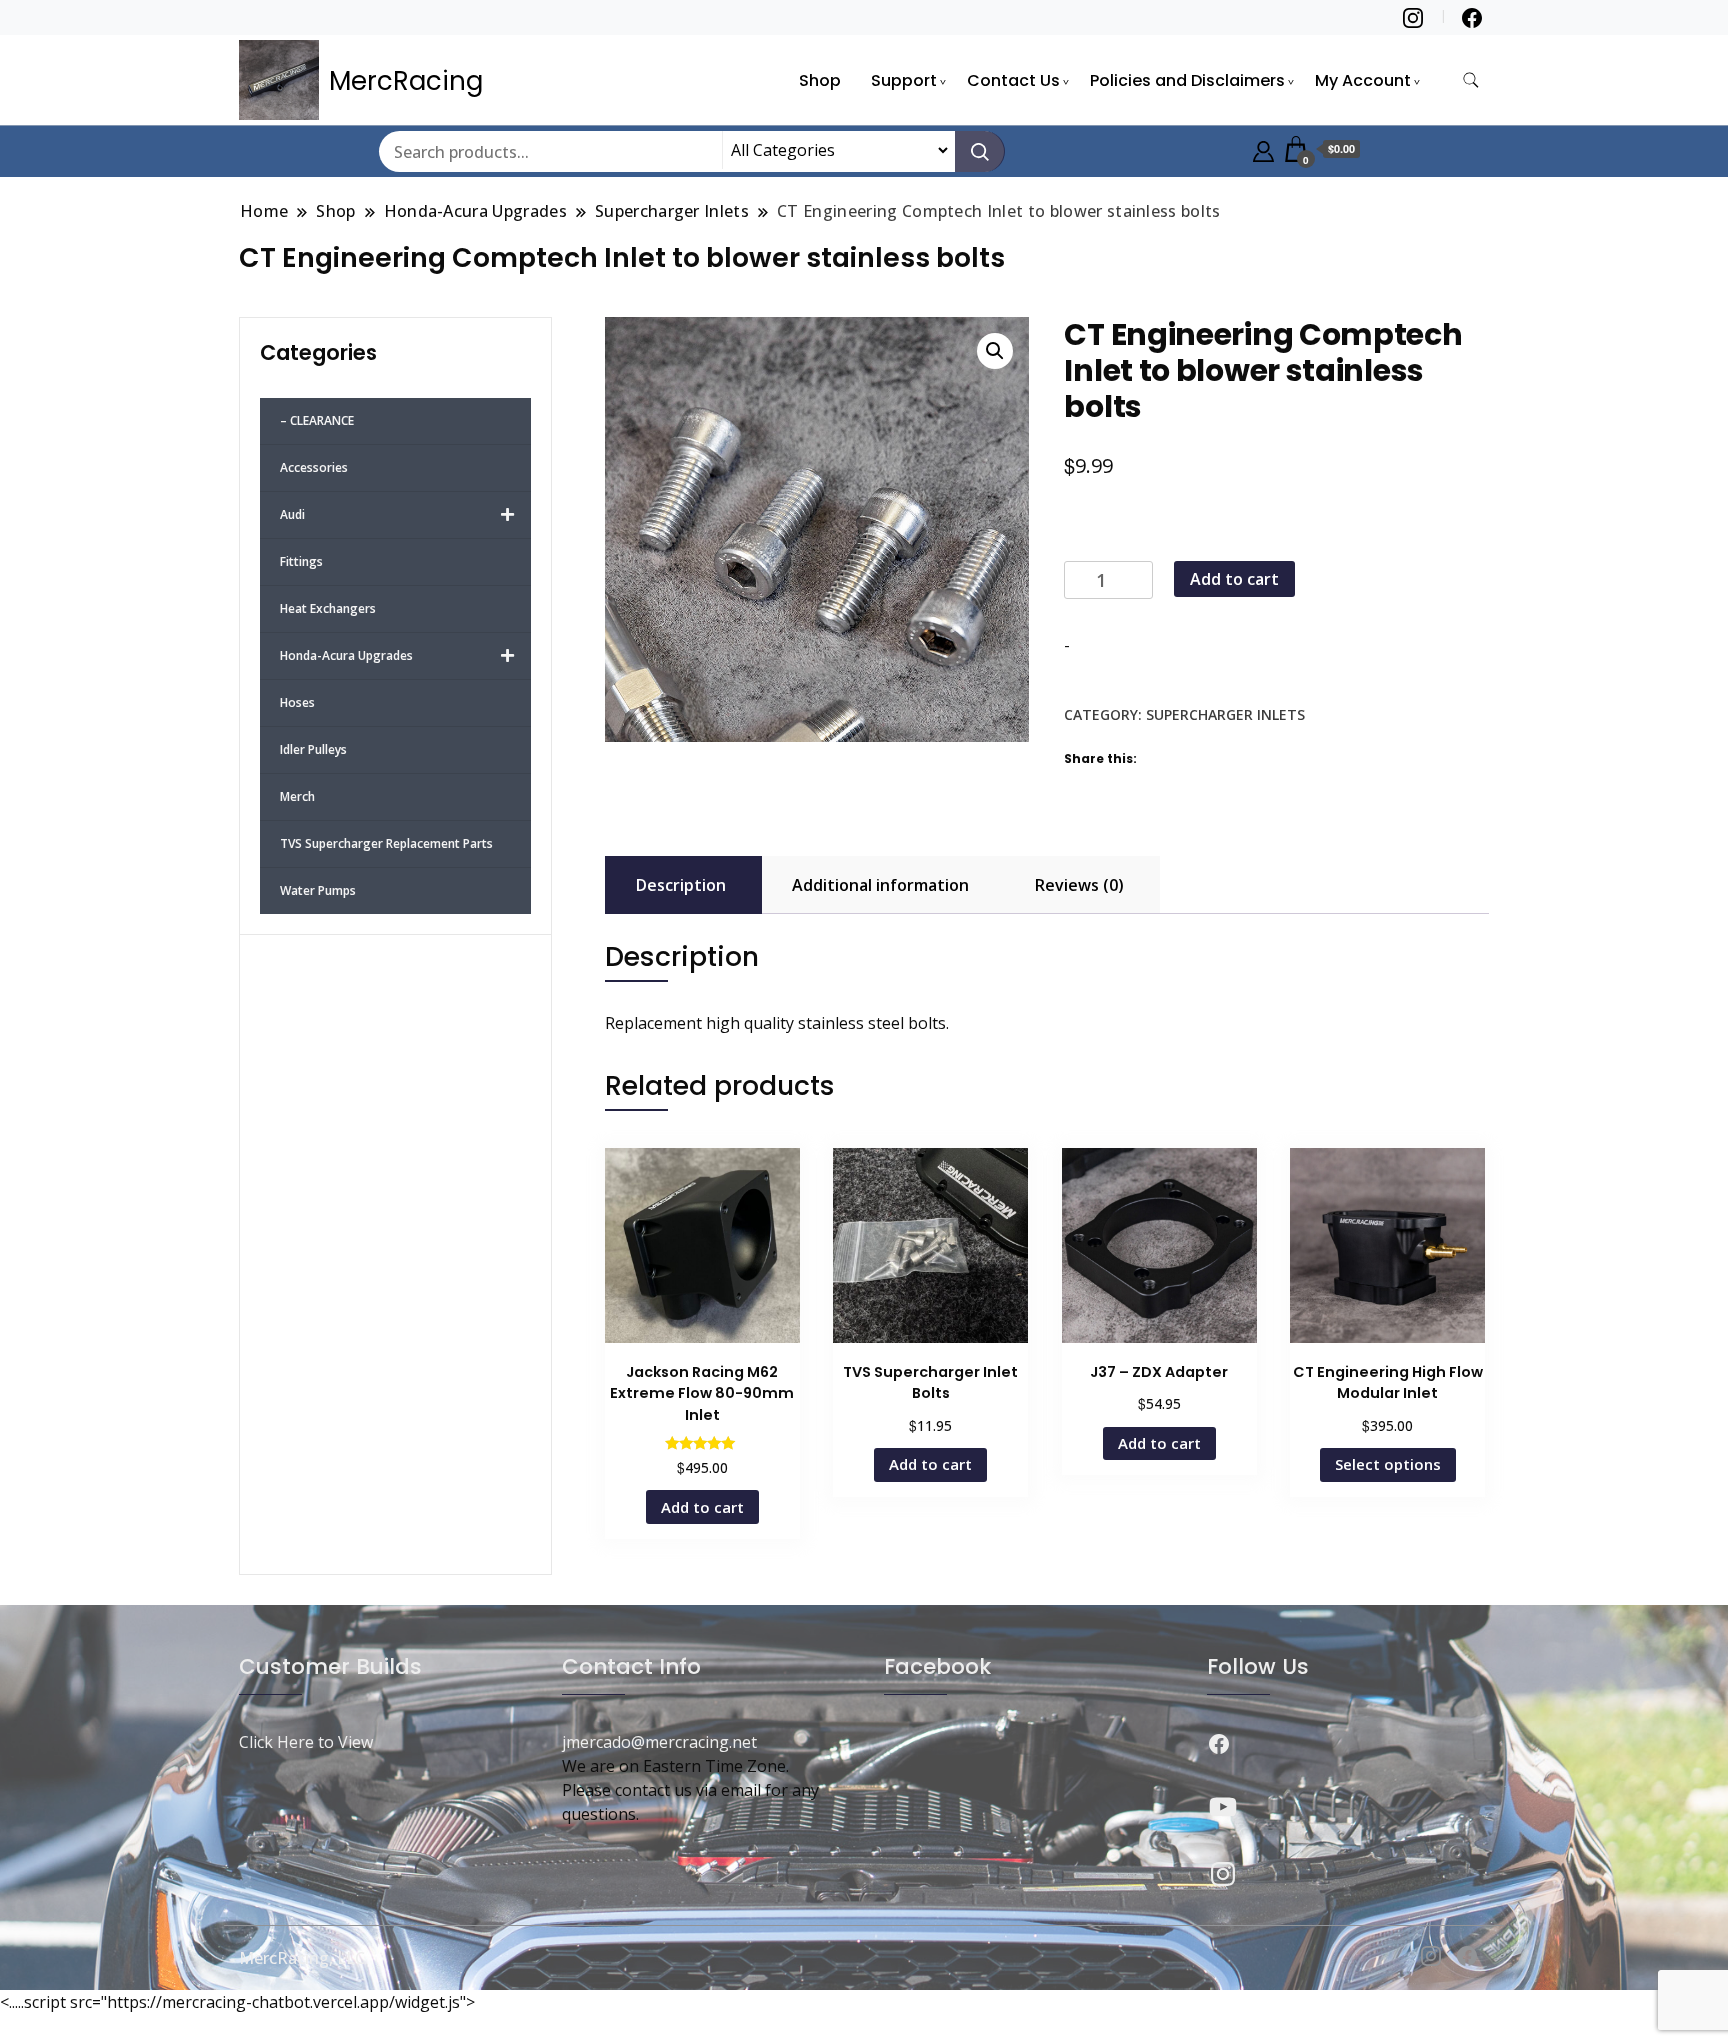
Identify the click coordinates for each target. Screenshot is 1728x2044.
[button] (995, 351)
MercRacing (406, 81)
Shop (820, 80)
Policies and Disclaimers (1187, 80)
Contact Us (1013, 80)
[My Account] (1263, 149)
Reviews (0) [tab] (1079, 885)
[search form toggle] (1471, 80)
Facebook (937, 1666)
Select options (1388, 1464)
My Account (1363, 80)
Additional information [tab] (880, 885)
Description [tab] (681, 885)
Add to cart (1234, 579)
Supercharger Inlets (1225, 714)
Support (904, 80)
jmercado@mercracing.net (659, 1742)
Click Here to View (306, 1742)
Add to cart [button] (702, 1507)
